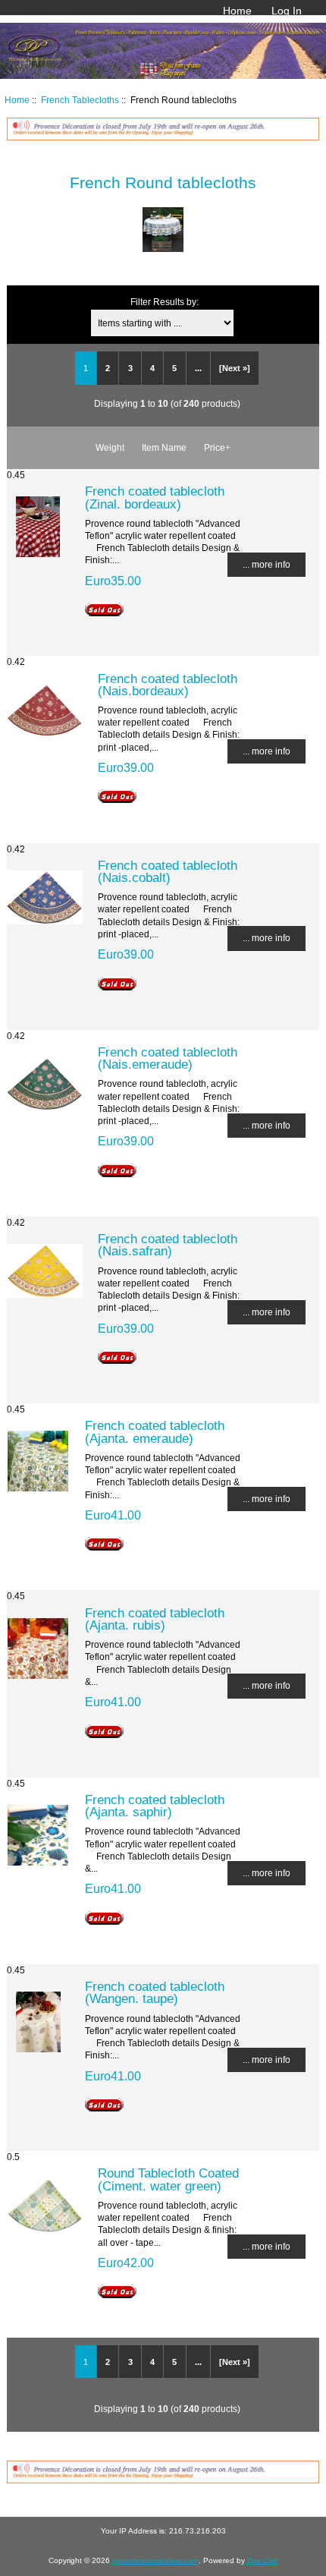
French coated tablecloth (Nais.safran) (168, 1245)
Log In (287, 11)
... (198, 368)
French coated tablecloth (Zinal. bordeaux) (155, 497)
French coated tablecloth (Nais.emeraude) (168, 1058)
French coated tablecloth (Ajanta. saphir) (155, 1806)
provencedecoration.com (155, 2560)
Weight (110, 447)
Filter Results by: (165, 302)
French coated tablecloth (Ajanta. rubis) (155, 1619)
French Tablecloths (80, 100)
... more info (266, 564)
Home (237, 11)
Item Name (164, 447)
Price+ (217, 447)
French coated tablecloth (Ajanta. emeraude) (155, 1431)
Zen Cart (262, 2560)
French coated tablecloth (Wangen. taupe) (155, 1992)
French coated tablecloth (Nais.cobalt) (168, 871)
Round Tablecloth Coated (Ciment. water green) (168, 2179)
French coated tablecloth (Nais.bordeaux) (168, 685)
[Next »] (235, 368)
